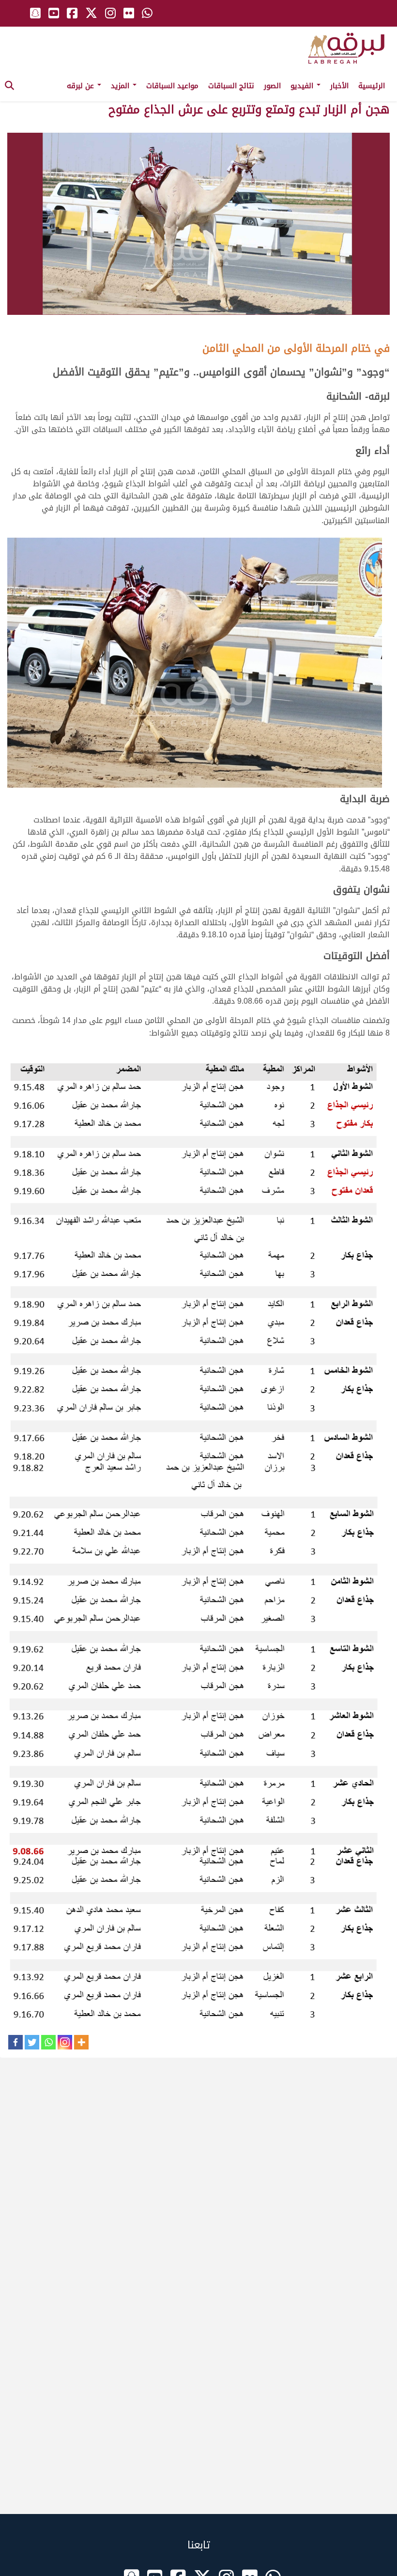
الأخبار (339, 86)
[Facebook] (15, 2042)
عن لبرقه (82, 86)
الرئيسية (372, 86)
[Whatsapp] (48, 2042)
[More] (81, 2042)
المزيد (121, 86)
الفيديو (303, 86)
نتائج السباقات (231, 86)
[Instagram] (65, 2042)
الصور (272, 86)
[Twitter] (32, 2042)
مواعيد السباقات (172, 86)
